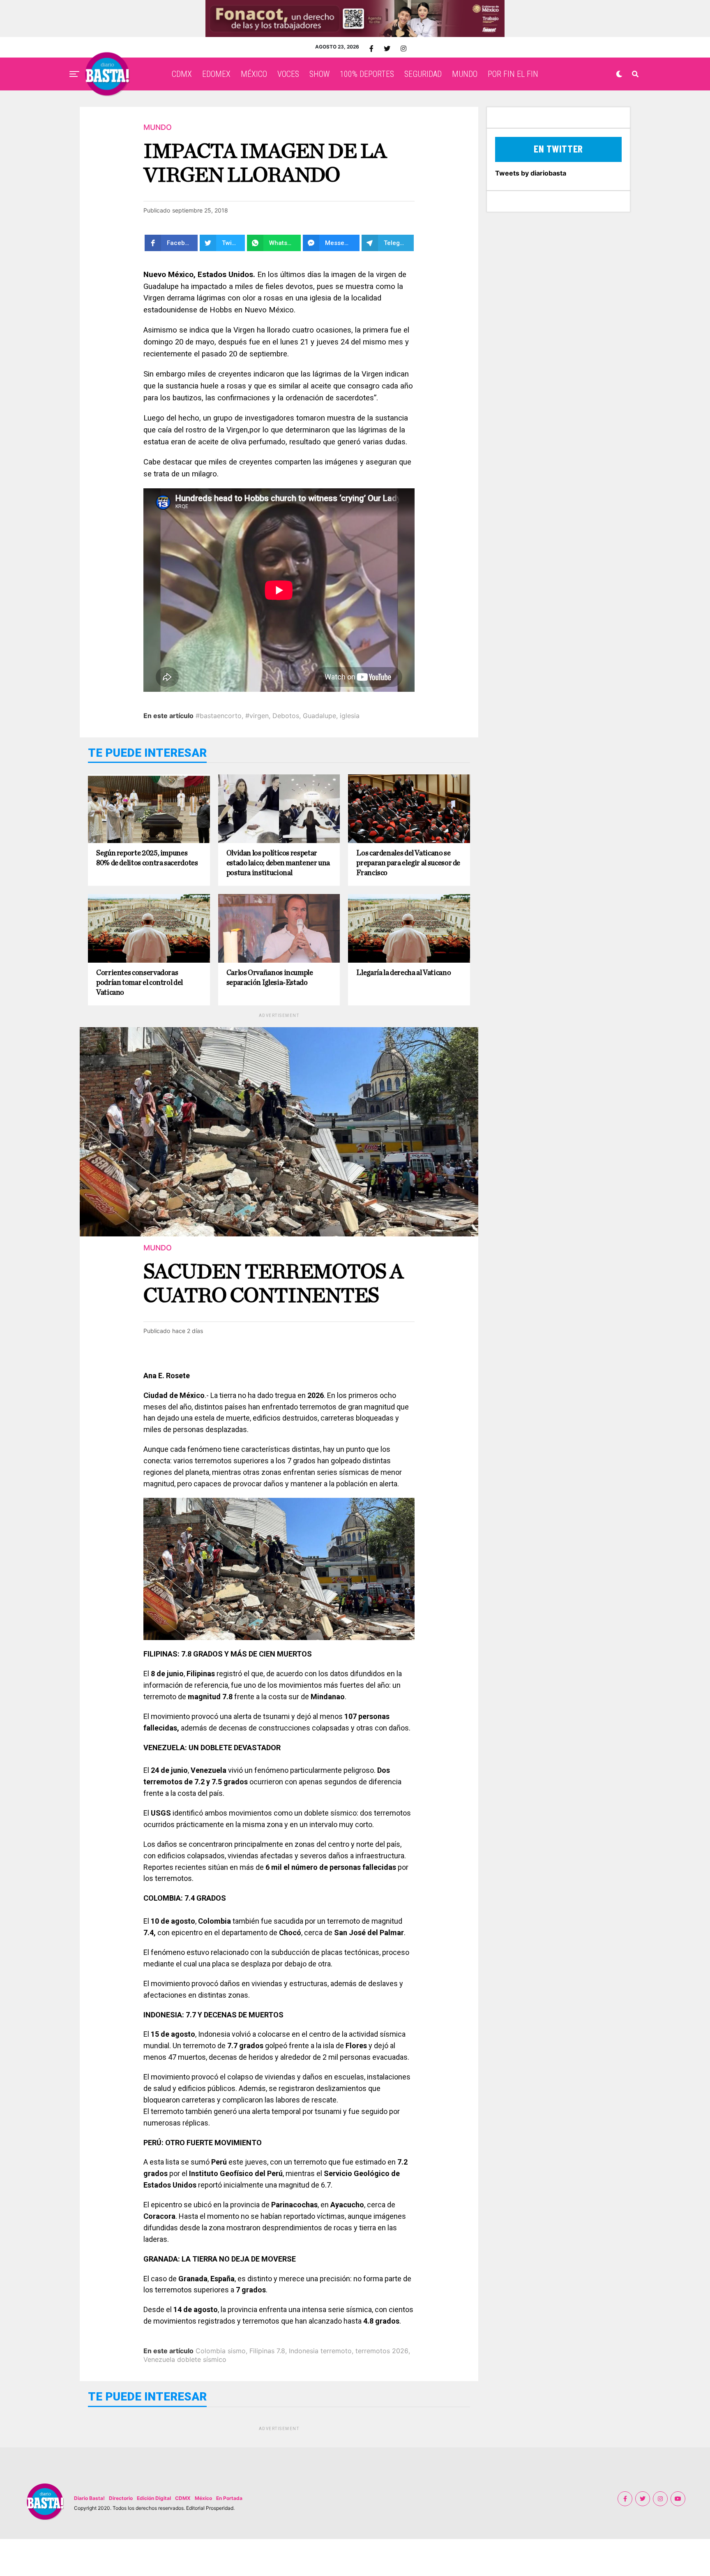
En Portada (229, 2498)
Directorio (121, 2498)
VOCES (288, 74)
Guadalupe (319, 716)
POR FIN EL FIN (513, 74)
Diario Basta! (89, 2498)
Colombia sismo (221, 2351)
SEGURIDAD (423, 74)
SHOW (319, 74)
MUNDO (465, 74)
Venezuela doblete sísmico (185, 2359)
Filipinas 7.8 (267, 2351)
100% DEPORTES (367, 74)
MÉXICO (254, 74)
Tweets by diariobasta (531, 173)
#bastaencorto (219, 716)
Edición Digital (154, 2498)
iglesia (350, 716)
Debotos (286, 716)
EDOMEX (216, 74)
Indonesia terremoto (320, 2351)
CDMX (182, 74)
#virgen (257, 716)
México (203, 2498)
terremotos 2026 (382, 2351)
